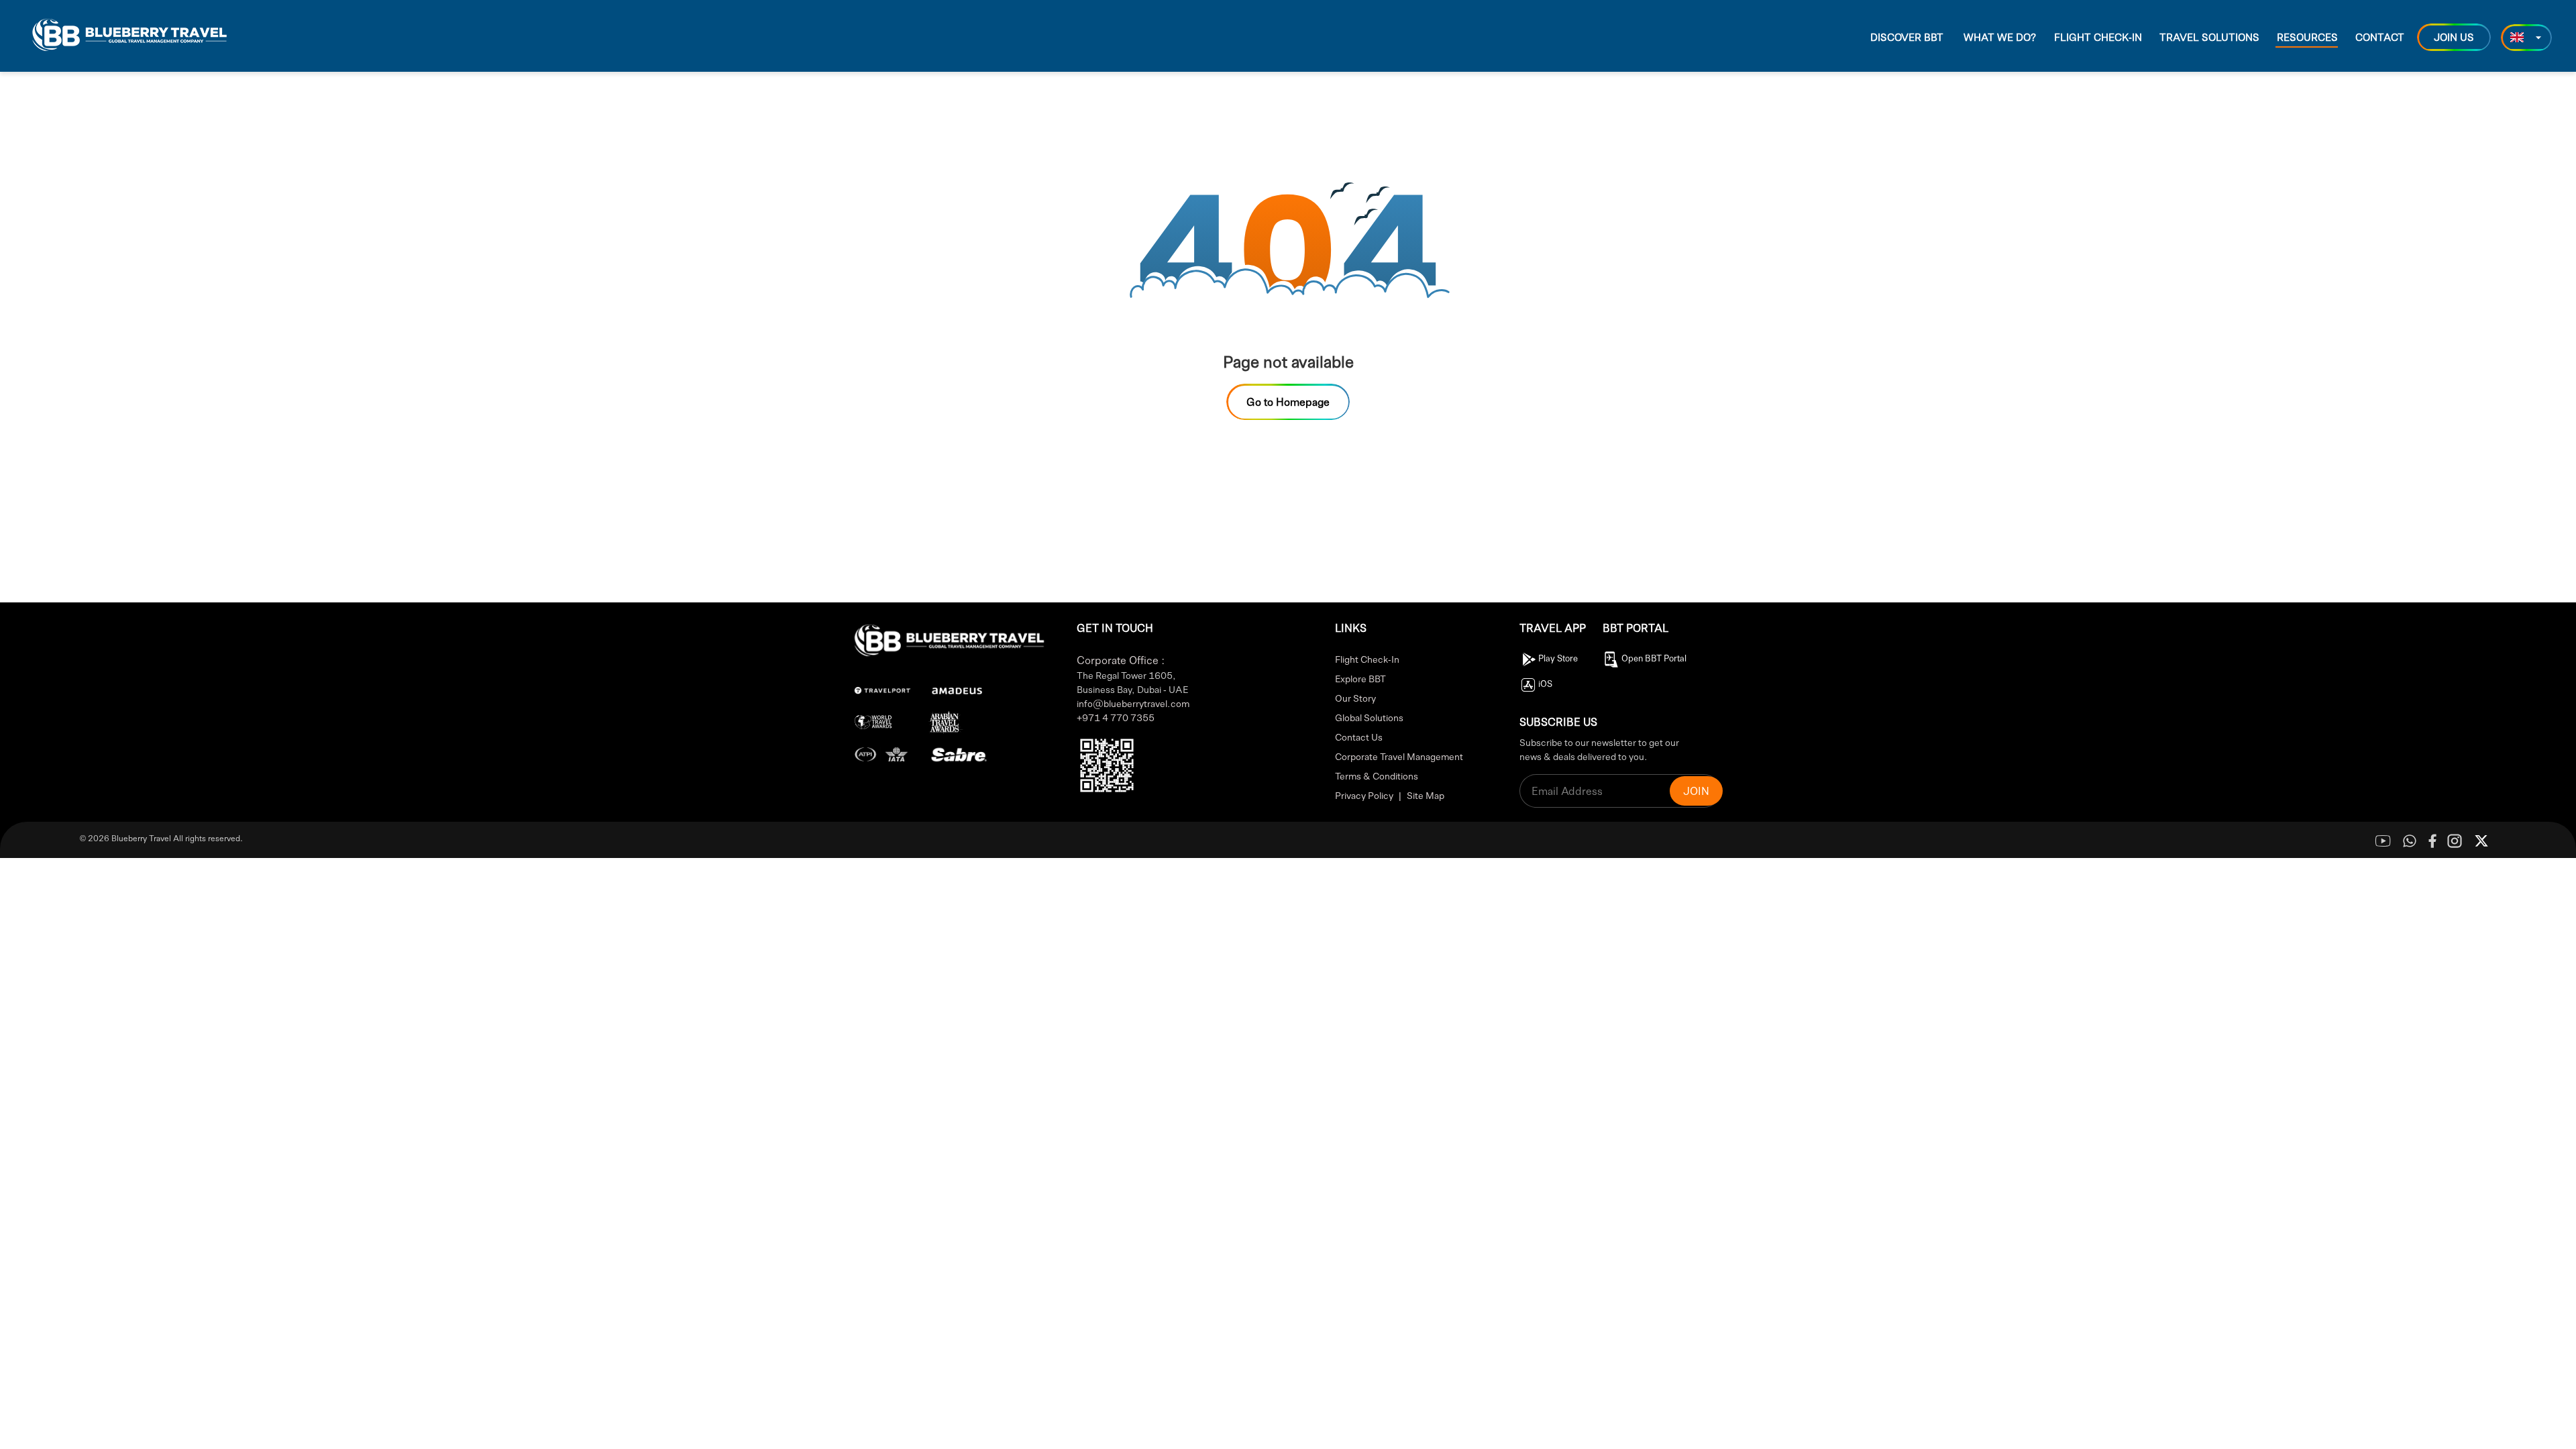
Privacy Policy (1364, 795)
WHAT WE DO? (2000, 37)
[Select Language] (2526, 38)
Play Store (1558, 658)
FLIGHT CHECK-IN (2098, 37)
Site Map (1426, 795)
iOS (1545, 684)
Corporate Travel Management (1399, 756)
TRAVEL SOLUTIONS (2209, 37)
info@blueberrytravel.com (1133, 703)
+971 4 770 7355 (1116, 717)
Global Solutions (1369, 717)
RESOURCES (2307, 37)
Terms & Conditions (1377, 775)
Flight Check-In (1367, 659)
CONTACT (2380, 37)
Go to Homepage (1288, 401)
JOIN (1696, 791)
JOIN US (2454, 37)
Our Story (1355, 698)
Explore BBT (1360, 678)
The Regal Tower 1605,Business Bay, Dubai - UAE (1132, 682)
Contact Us (1359, 737)
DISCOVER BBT (1907, 37)
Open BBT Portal (1654, 658)
